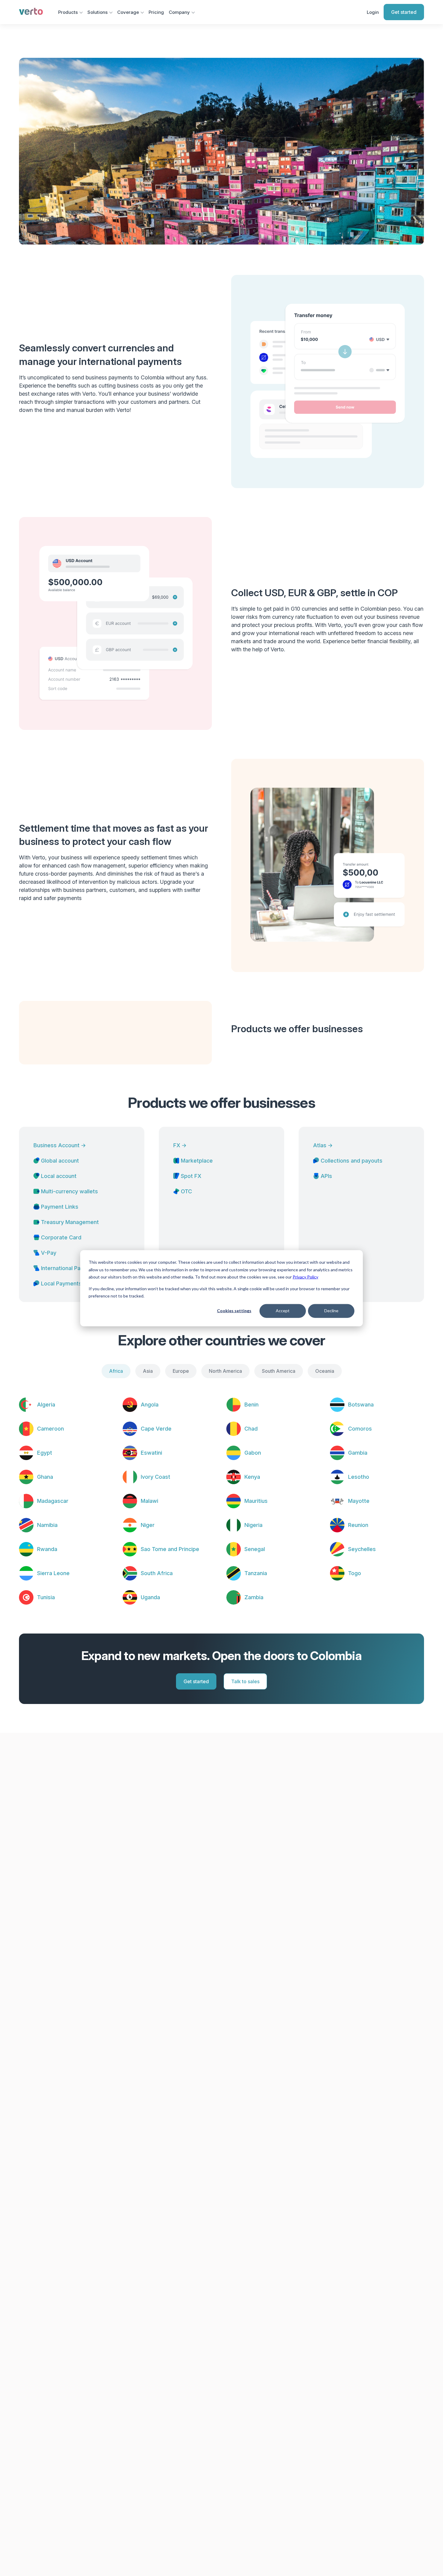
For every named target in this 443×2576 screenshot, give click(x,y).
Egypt (45, 1453)
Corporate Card (61, 1237)
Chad (251, 1429)
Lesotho (359, 1477)
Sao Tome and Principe (170, 1549)
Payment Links (60, 1207)
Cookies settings (234, 1311)
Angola (150, 1405)
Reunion (358, 1525)
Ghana (45, 1477)
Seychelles (362, 1549)
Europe (181, 1371)
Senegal (255, 1549)
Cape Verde (156, 1429)
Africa (116, 1371)
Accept (283, 1311)
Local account (59, 1176)
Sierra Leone (53, 1573)
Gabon (253, 1453)
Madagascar (53, 1501)
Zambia (254, 1597)
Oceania (325, 1371)
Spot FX (191, 1176)
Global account (60, 1161)
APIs (326, 1176)
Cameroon (50, 1429)
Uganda (150, 1597)
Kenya (252, 1477)
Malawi (149, 1501)
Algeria (46, 1405)
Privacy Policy (305, 1277)
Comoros (360, 1429)
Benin (251, 1405)
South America (279, 1371)
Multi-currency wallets (69, 1191)
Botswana (361, 1405)
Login (373, 12)
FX (180, 1145)
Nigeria (253, 1525)
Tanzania (256, 1573)
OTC (186, 1191)
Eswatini (151, 1453)
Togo (355, 1573)
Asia (148, 1371)
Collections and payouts (352, 1161)
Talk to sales (245, 1681)
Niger (148, 1525)
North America (225, 1371)
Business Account (60, 1145)
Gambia (358, 1453)
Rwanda (47, 1549)
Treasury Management (70, 1222)
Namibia (47, 1525)
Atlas (323, 1145)
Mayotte (359, 1501)
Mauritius (256, 1501)
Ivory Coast (156, 1477)
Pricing (156, 12)
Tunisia (46, 1597)
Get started (404, 12)
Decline (331, 1311)
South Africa (157, 1573)
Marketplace (197, 1161)
